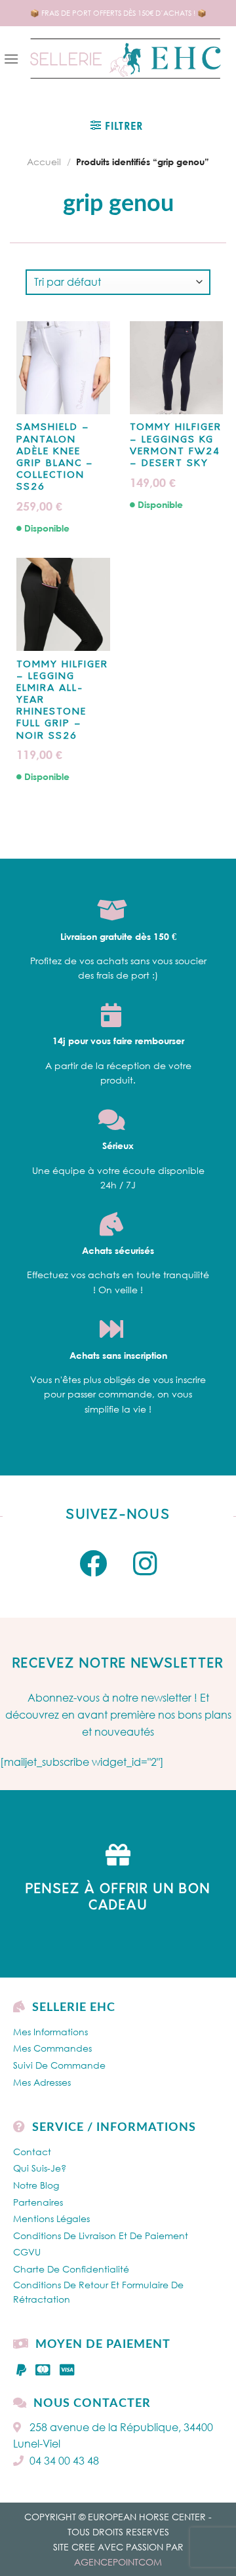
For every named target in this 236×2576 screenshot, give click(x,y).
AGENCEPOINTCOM (118, 2562)
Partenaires (38, 2202)
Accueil (44, 162)
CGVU (27, 2252)
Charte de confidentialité (71, 2269)
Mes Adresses (42, 2082)
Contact (32, 2152)
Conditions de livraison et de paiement (101, 2235)
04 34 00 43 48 (64, 2461)
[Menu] (11, 59)
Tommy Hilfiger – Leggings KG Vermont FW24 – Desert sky (176, 446)
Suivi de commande (59, 2065)
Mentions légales (51, 2218)
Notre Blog (36, 2185)
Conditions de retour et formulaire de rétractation (98, 2292)
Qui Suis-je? (40, 2168)
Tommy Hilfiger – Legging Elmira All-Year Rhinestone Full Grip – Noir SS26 (62, 701)
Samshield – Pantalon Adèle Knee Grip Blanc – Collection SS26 (55, 458)
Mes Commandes (52, 2048)
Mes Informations (50, 2032)
